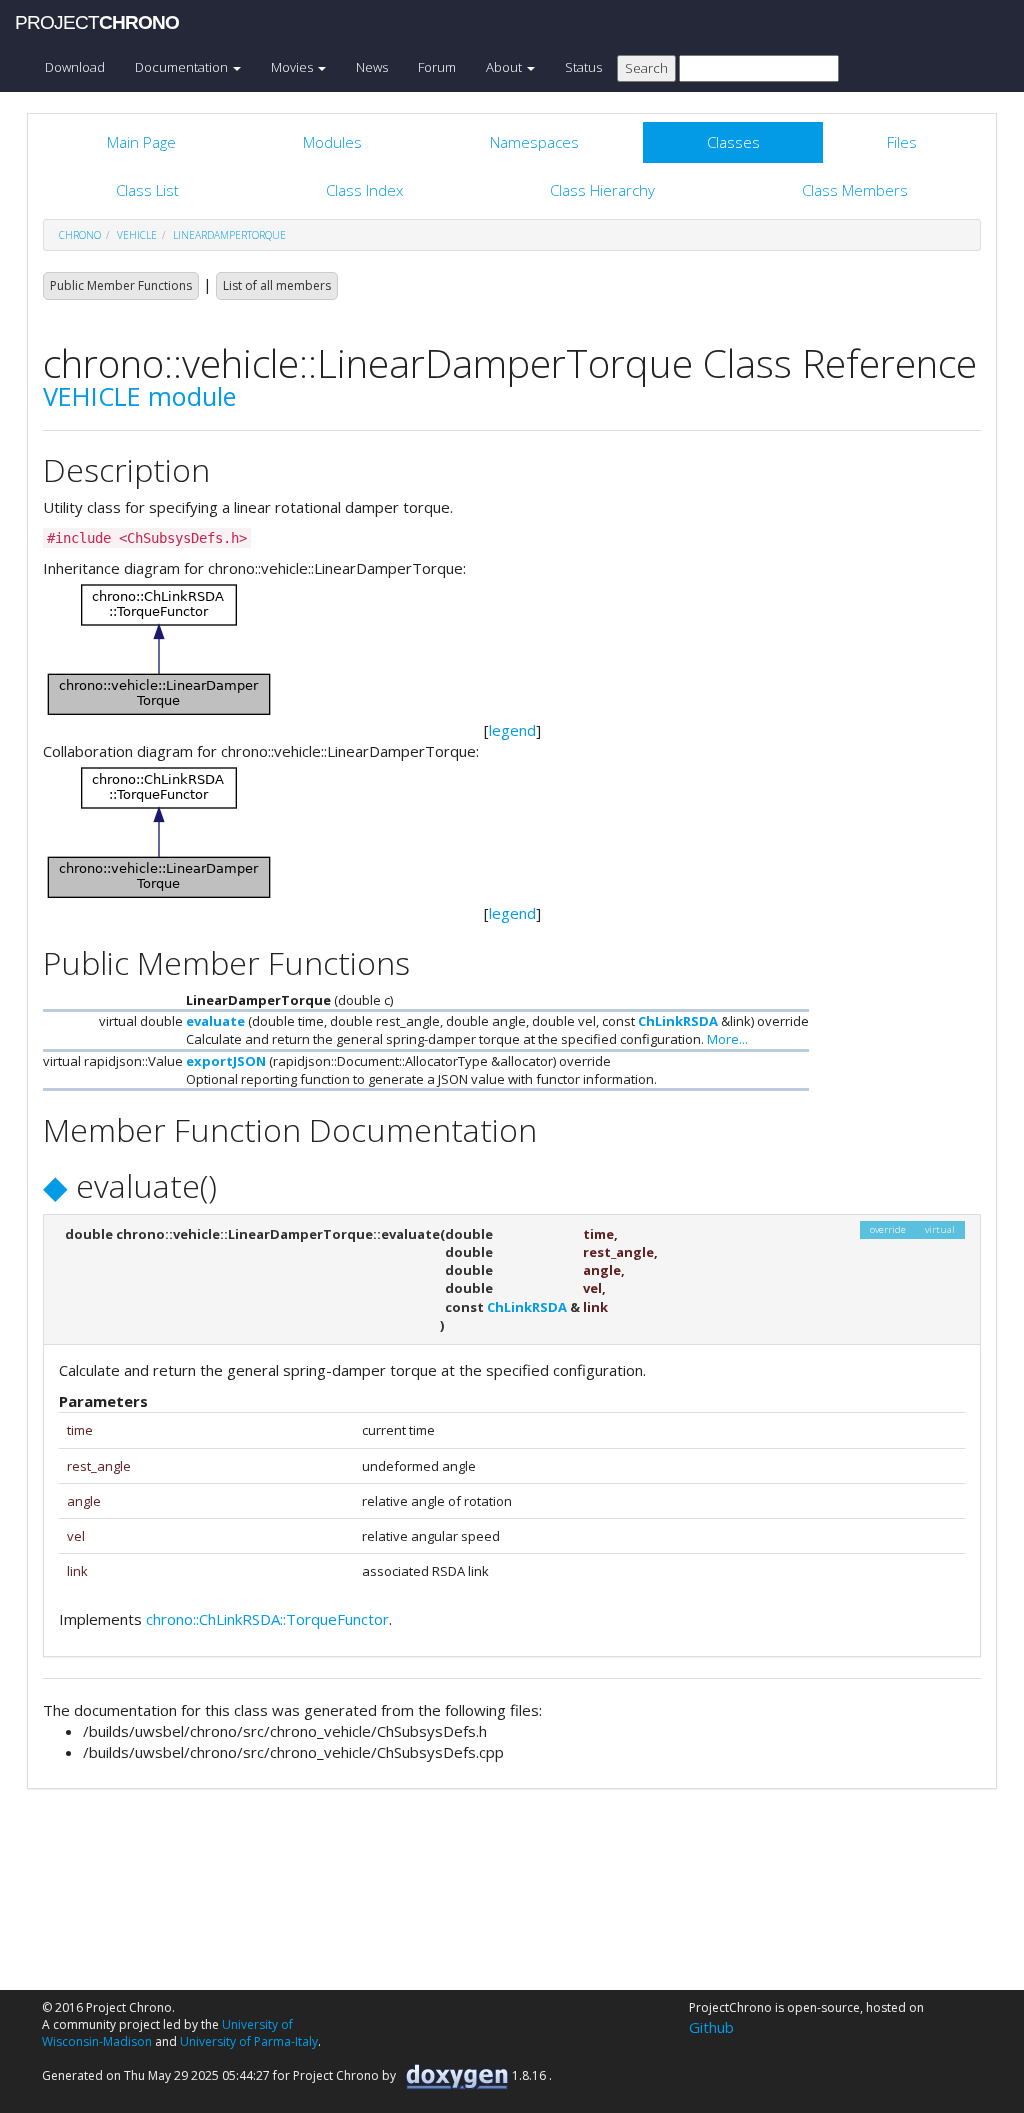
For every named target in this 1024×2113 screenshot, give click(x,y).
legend (512, 730)
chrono (80, 235)
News (372, 67)
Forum (437, 67)
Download (75, 67)
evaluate (215, 1021)
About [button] (505, 67)
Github (711, 2027)
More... (727, 1039)
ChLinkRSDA (678, 1021)
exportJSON (226, 1061)
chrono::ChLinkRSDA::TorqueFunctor (267, 1619)
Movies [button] (293, 67)
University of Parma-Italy (249, 2041)
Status (583, 67)
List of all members (277, 285)
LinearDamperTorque (229, 235)
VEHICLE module (139, 396)
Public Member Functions (121, 285)
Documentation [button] (183, 67)
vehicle (137, 235)
